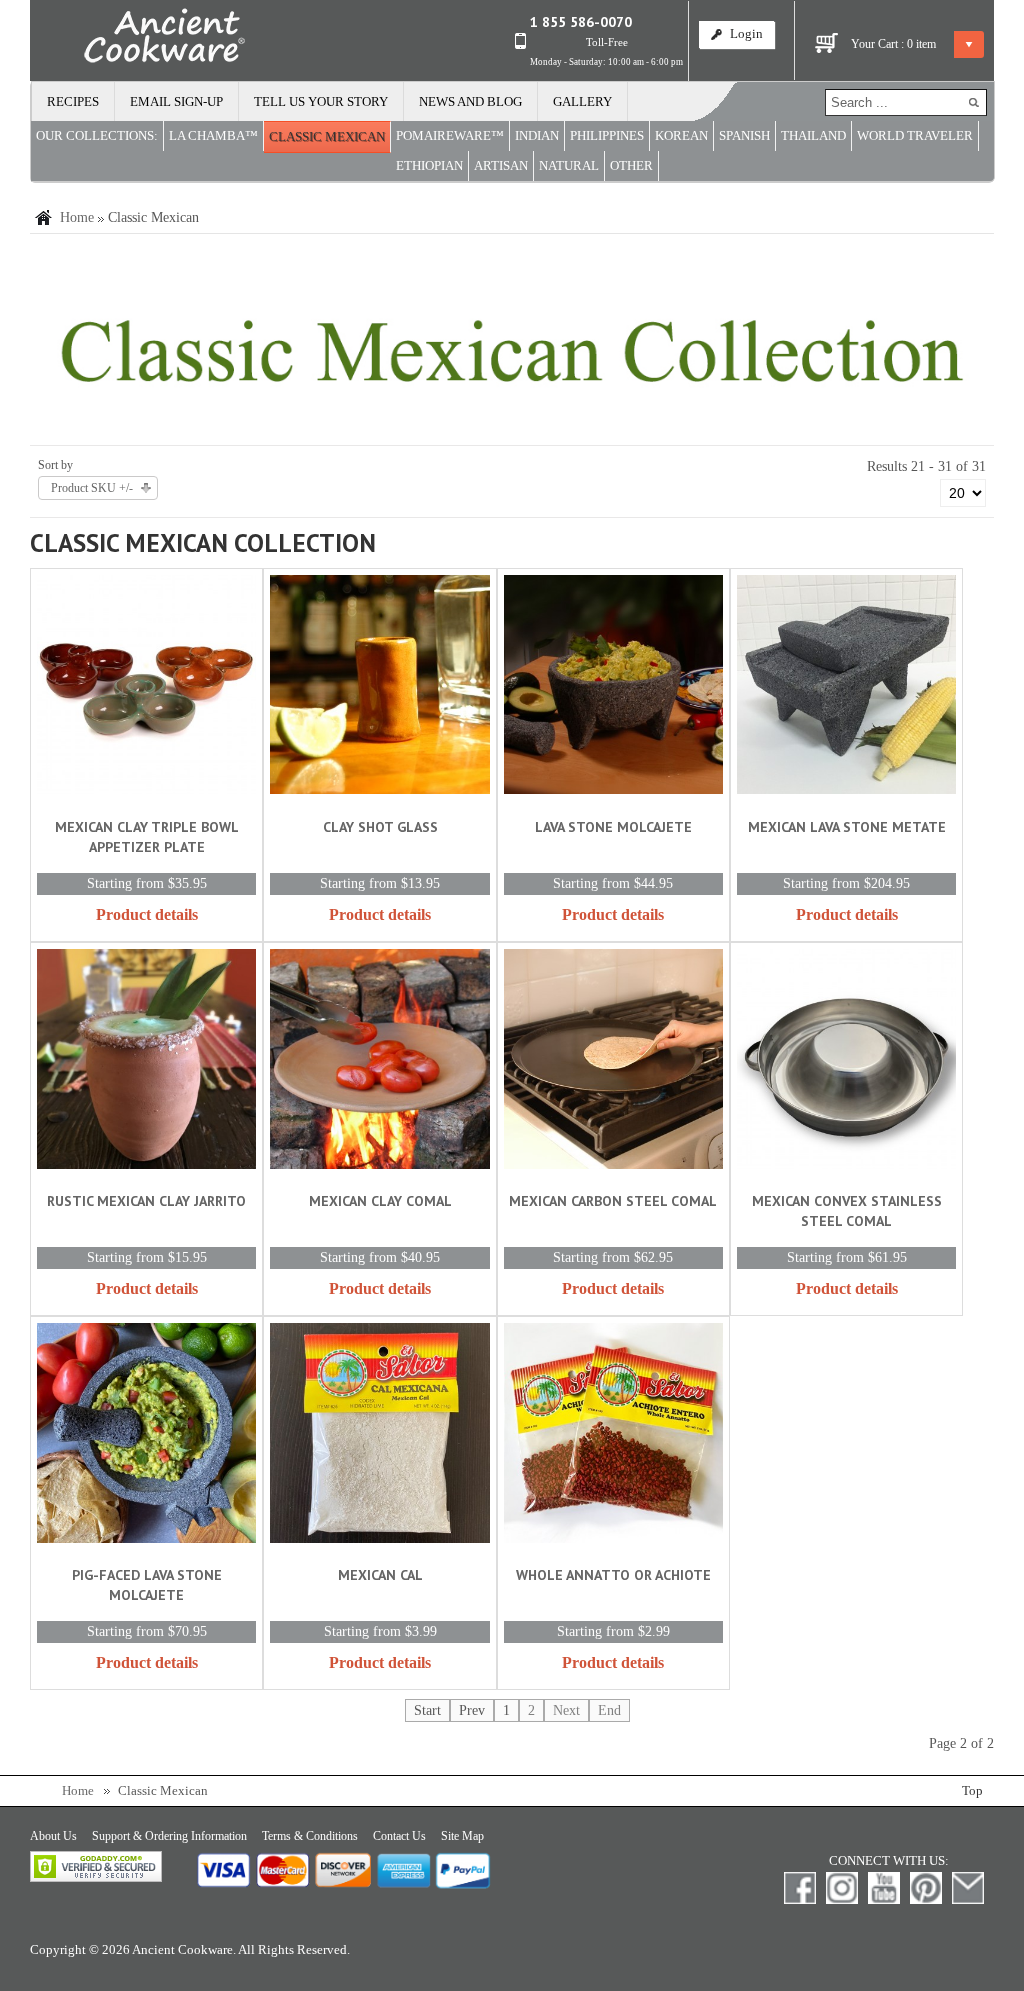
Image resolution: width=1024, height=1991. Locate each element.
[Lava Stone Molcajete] (613, 688)
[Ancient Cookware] (138, 40)
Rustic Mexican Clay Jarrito (146, 1201)
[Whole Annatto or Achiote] (613, 1436)
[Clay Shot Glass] (379, 688)
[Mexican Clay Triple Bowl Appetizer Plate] (146, 688)
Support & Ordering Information (169, 1836)
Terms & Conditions (310, 1836)
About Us (53, 1836)
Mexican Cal (380, 1575)
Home (77, 217)
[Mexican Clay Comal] (379, 1062)
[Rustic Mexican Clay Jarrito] (146, 1062)
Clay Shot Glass (380, 827)
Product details (147, 914)
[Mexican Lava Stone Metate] (846, 688)
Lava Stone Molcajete (613, 827)
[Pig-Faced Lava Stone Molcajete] (146, 1436)
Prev (472, 1710)
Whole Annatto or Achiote (613, 1575)
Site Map (462, 1836)
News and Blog (470, 102)
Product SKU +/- (92, 488)
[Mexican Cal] (379, 1436)
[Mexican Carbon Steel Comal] (613, 1062)
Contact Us (399, 1836)
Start (427, 1710)
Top (972, 1791)
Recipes (73, 102)
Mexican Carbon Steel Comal (613, 1201)
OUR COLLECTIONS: (97, 136)
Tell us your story (321, 102)
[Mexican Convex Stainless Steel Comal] (846, 1062)
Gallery (582, 102)
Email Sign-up (176, 102)
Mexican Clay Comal (380, 1201)
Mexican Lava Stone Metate (847, 827)
